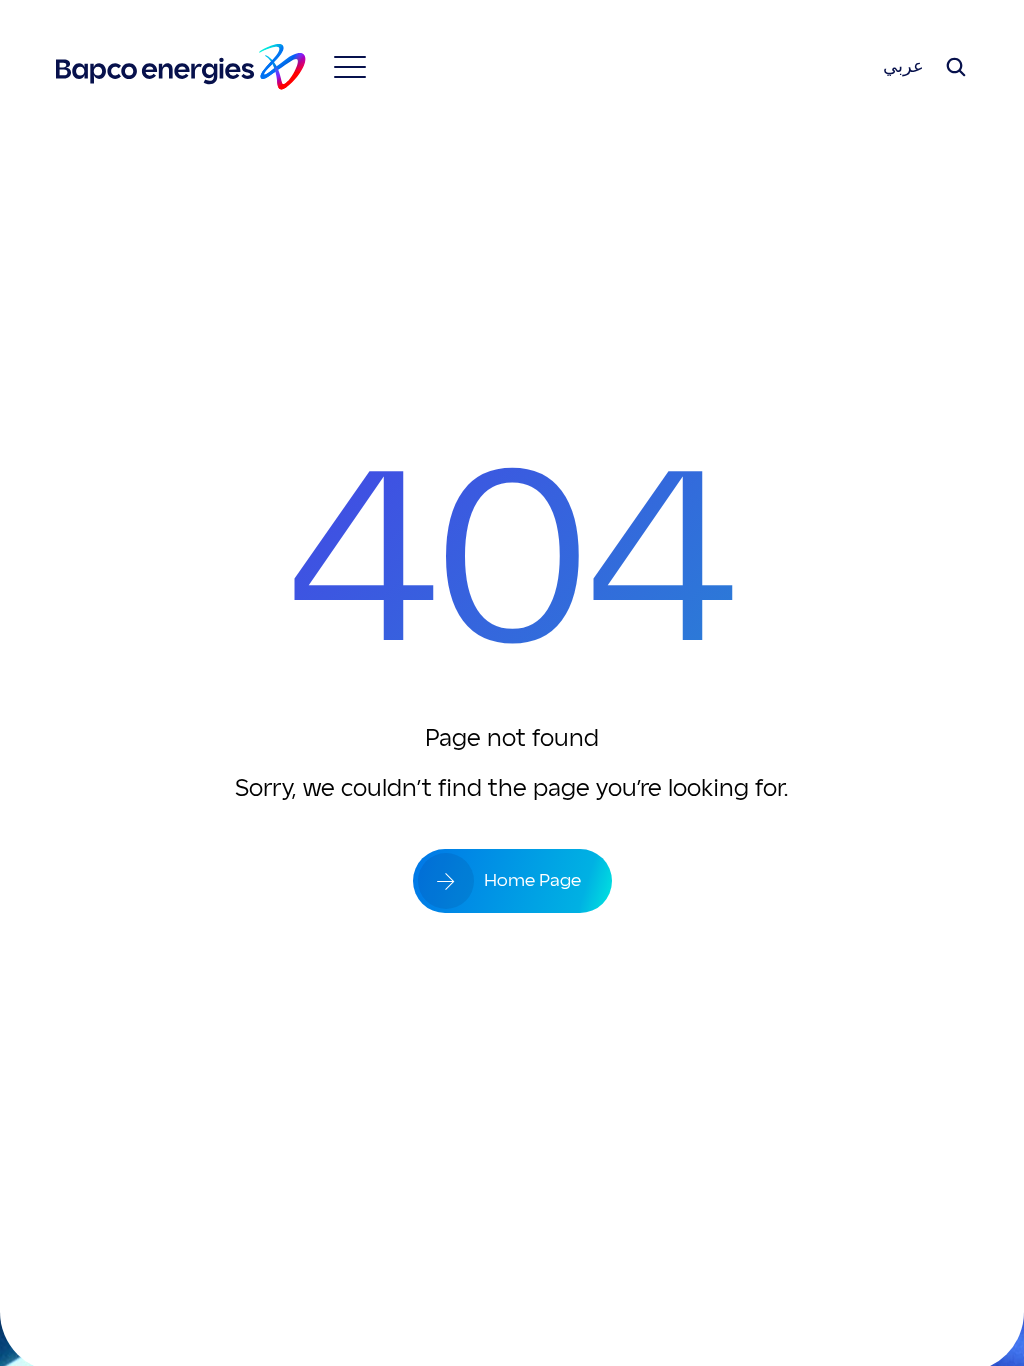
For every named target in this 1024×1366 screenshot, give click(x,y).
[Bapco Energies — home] (181, 67)
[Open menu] (350, 67)
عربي (903, 66)
